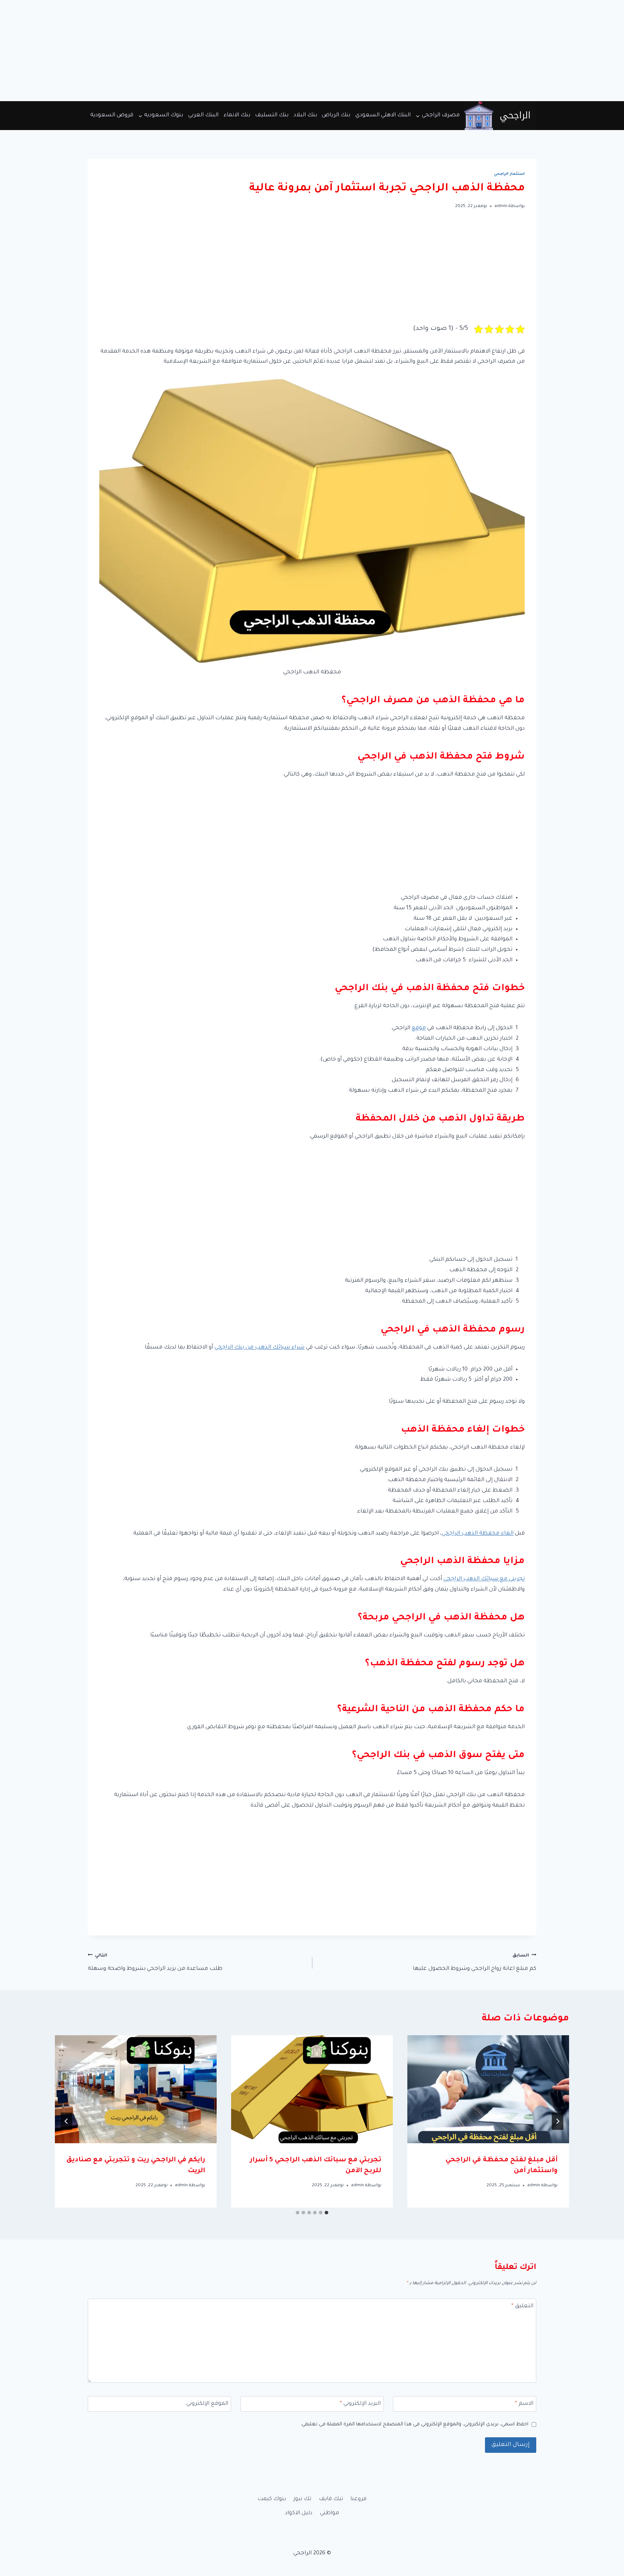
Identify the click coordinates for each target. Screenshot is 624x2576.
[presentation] (488, 2089)
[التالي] (66, 2121)
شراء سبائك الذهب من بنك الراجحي (259, 1348)
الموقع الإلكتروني (207, 2404)
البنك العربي (203, 115)
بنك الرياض (336, 115)
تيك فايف (331, 2499)
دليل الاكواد (299, 2513)
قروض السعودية (112, 115)
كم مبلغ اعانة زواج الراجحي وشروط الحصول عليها (474, 1963)
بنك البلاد (305, 115)
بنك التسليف (272, 115)
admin (501, 206)
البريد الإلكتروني (360, 2404)
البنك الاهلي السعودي (383, 115)
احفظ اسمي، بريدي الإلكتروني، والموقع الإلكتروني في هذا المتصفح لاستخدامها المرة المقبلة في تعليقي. (414, 2424)
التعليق (522, 2306)
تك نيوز (302, 2499)
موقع (419, 1028)
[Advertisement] (407, 51)
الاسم (524, 2404)
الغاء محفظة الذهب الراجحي (478, 1534)
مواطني (330, 2513)
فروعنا (358, 2499)
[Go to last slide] (558, 2121)
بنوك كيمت (272, 2499)
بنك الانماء (237, 115)
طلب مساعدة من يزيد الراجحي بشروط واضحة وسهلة (155, 1963)
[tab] (326, 2213)
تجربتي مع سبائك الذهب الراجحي (484, 1579)
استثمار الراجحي (509, 174)
